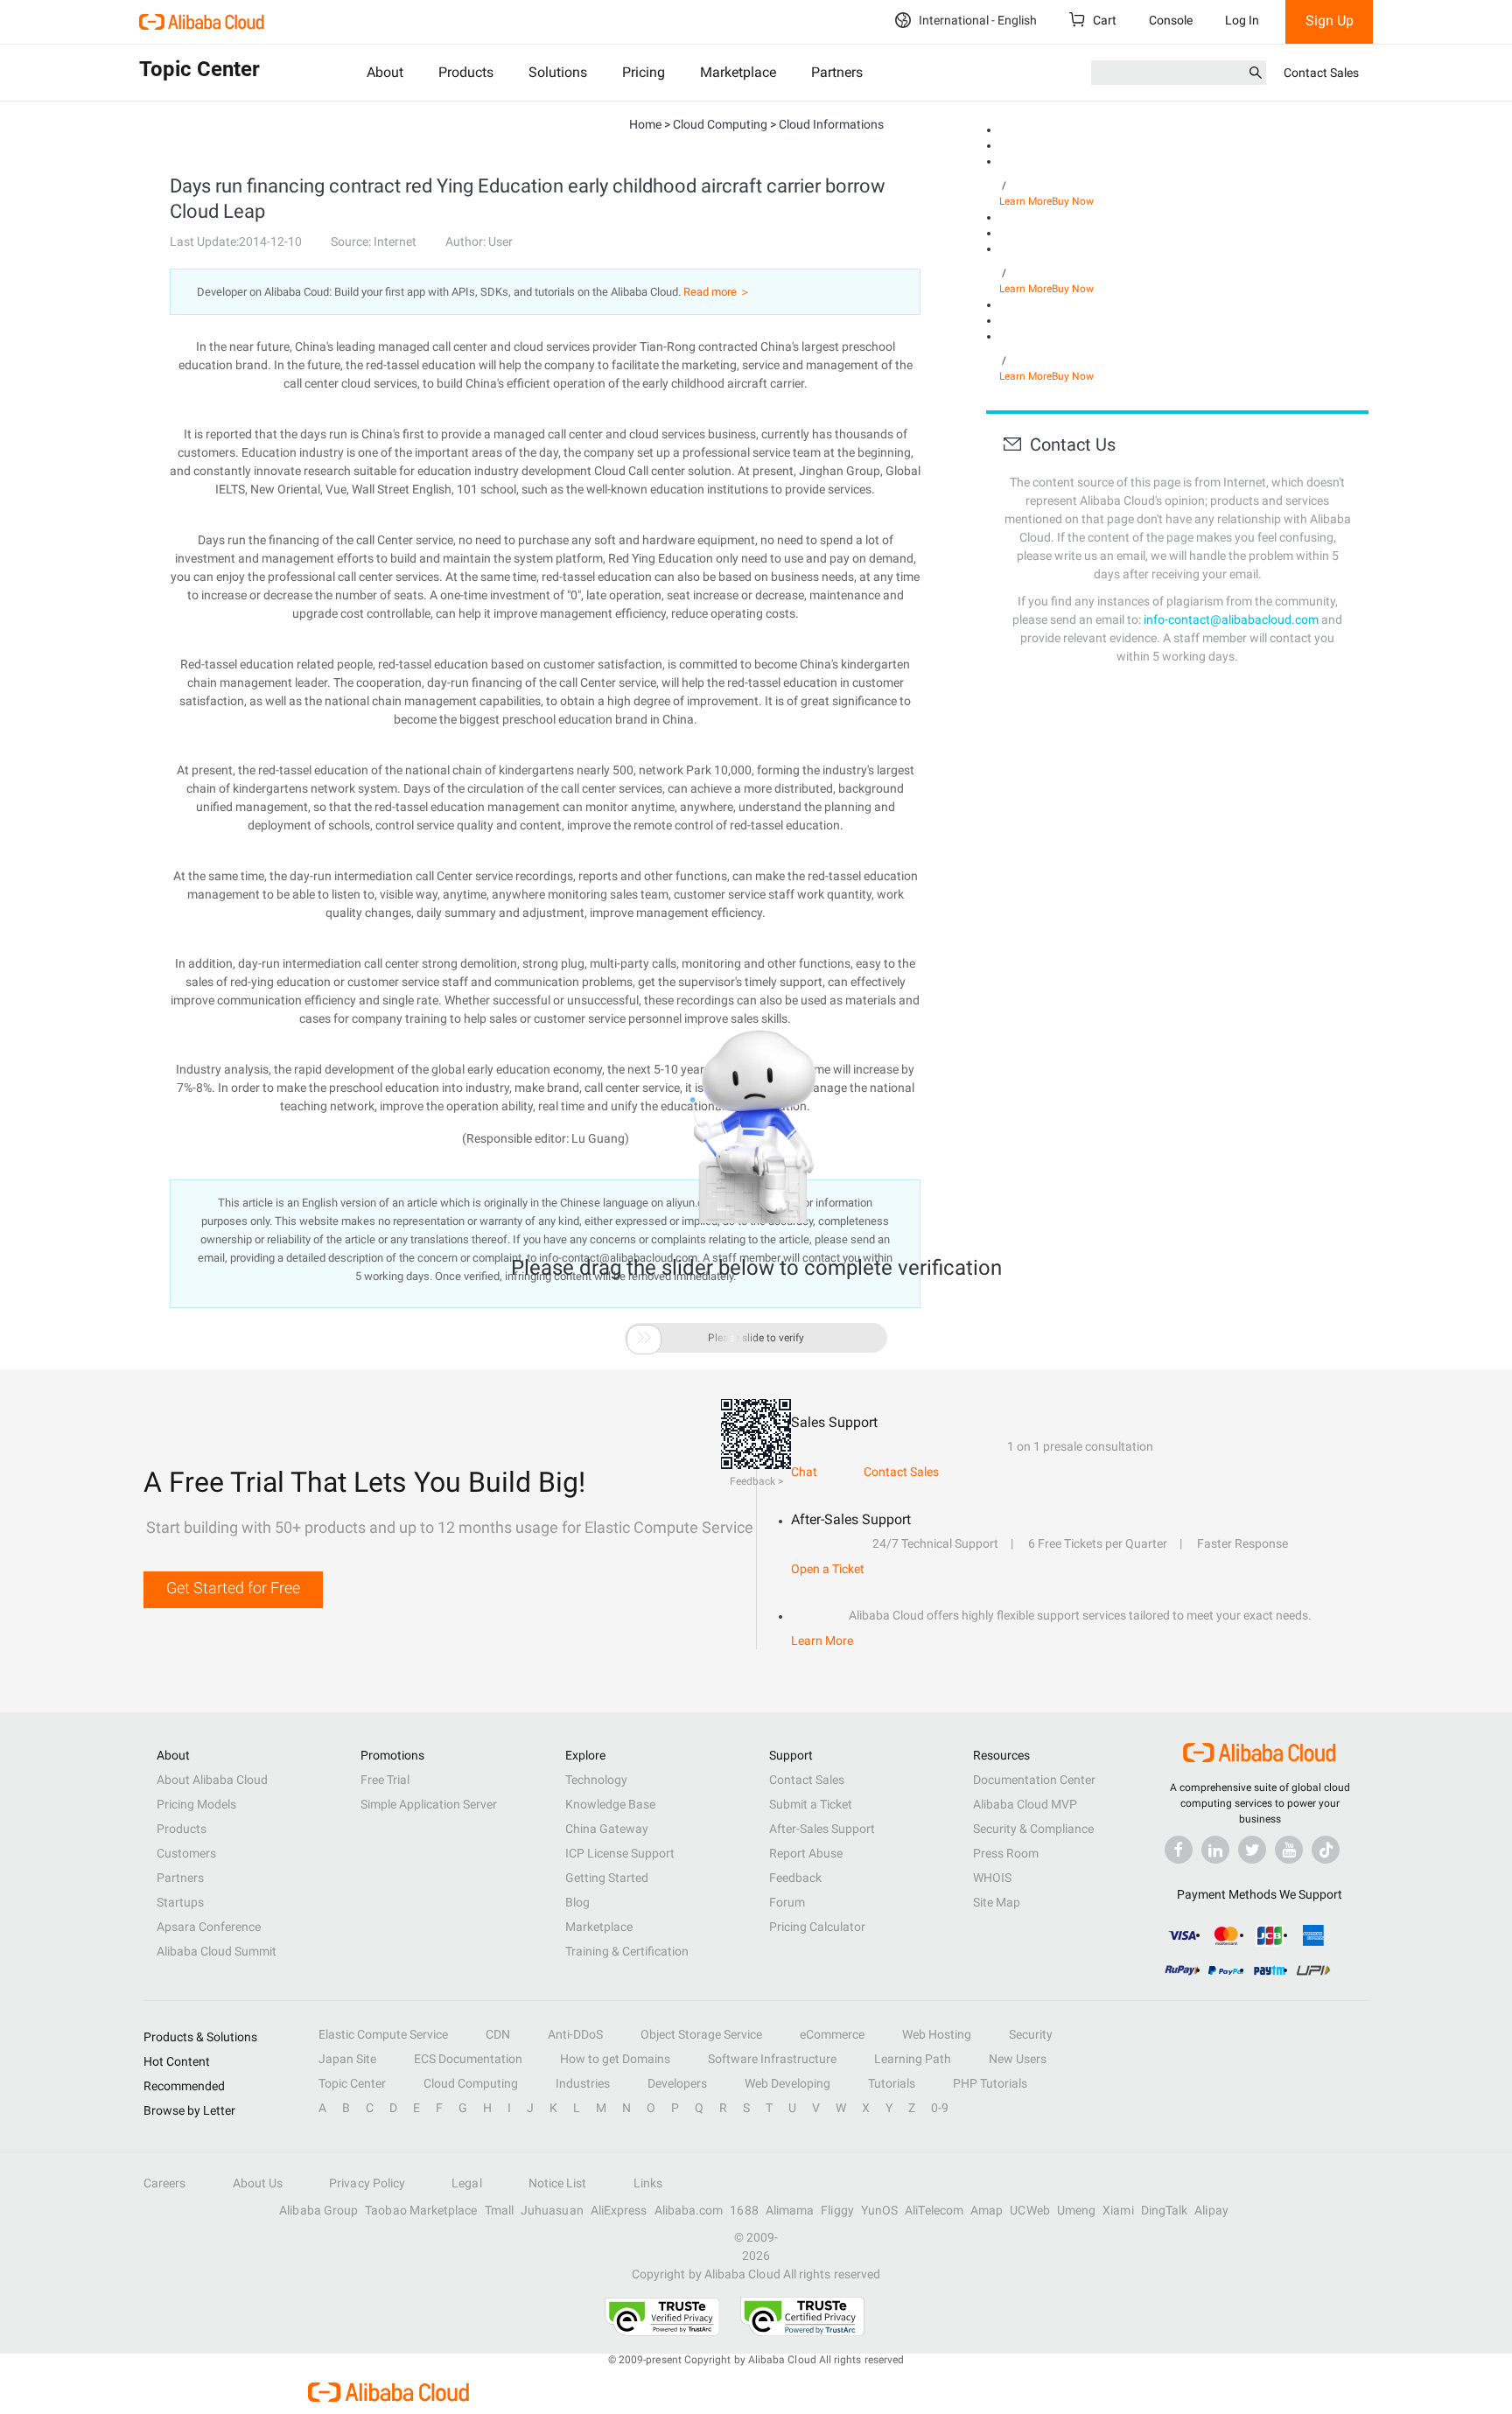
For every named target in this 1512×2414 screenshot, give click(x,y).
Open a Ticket (828, 1569)
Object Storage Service (701, 2034)
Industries (583, 2083)
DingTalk (1165, 2210)
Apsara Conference (209, 1927)
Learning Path (913, 2059)
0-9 (940, 2108)
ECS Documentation (468, 2059)
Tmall (499, 2210)
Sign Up (1330, 21)
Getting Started (607, 1878)
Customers (186, 1853)
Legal (466, 2183)
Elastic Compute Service (383, 2034)
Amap (987, 2210)
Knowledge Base (610, 1804)
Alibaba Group (318, 2210)
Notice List (558, 2183)
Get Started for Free (233, 1588)
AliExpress (619, 2210)
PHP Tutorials (990, 2083)
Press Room (1006, 1853)
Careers (165, 2183)
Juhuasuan (552, 2210)
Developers (677, 2083)
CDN (498, 2034)
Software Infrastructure (772, 2059)
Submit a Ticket (811, 1804)
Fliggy (837, 2210)
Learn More (1025, 201)
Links (648, 2183)
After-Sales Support (822, 1829)
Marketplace (738, 72)
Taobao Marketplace (421, 2210)
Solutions (558, 72)
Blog (577, 1902)
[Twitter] (1252, 1850)
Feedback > (756, 1481)
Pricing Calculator (817, 1927)
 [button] (644, 1338)
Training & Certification (627, 1951)
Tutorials (892, 2083)
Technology (596, 1780)
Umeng (1076, 2210)
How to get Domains (615, 2059)
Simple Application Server (429, 1804)
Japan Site (347, 2059)
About (385, 72)
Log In (1242, 20)
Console (1171, 20)
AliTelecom (934, 2210)
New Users (1018, 2059)
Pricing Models (196, 1804)
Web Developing (787, 2083)
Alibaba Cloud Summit (217, 1951)
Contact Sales (1321, 73)
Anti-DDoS (575, 2034)
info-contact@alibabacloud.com (1231, 619)
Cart (1103, 20)
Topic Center (352, 2083)
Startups (180, 1902)
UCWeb (1029, 2210)
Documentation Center (1034, 1780)
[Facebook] (1179, 1850)
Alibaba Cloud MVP (1025, 1804)
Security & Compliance (1033, 1829)
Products (466, 72)
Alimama (790, 2210)
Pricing (644, 72)
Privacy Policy (367, 2183)
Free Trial (385, 1780)
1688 (744, 2210)
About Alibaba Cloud (212, 1780)
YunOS (879, 2210)
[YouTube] (1289, 1850)
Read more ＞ (717, 292)
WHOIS (992, 1878)
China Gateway (607, 1829)
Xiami (1118, 2210)
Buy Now (1073, 201)
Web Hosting (937, 2034)
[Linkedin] (1215, 1850)
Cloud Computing (471, 2083)
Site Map (997, 1902)
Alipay (1211, 2210)
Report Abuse (806, 1853)
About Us (258, 2183)
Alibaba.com (689, 2210)
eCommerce (832, 2034)
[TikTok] (1326, 1850)
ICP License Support (620, 1853)
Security (1031, 2034)
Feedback (795, 1878)
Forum (787, 1902)
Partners (837, 72)
